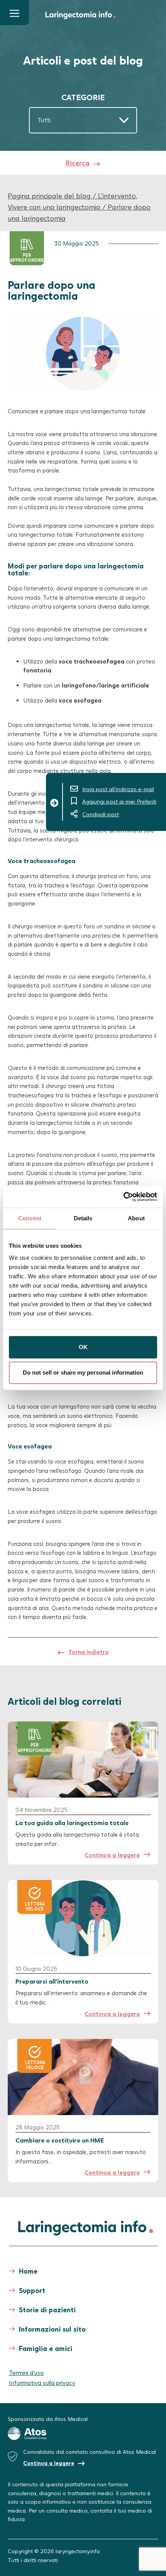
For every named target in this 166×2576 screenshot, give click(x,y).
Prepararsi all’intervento (52, 1981)
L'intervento (117, 196)
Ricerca (78, 163)
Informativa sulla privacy (42, 2382)
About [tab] (136, 1218)
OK (83, 1347)
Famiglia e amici (46, 2348)
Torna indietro (89, 1652)
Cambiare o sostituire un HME (60, 2140)
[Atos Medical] (83, 2434)
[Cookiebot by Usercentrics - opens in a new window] (123, 1197)
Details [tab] (83, 1218)
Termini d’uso (26, 2372)
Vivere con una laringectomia (54, 207)
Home (28, 2271)
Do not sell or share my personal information (83, 1372)
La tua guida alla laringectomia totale (72, 1823)
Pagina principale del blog (49, 196)
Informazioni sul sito (52, 2329)
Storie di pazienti (47, 2310)
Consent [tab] (30, 1218)
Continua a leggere (112, 1855)
